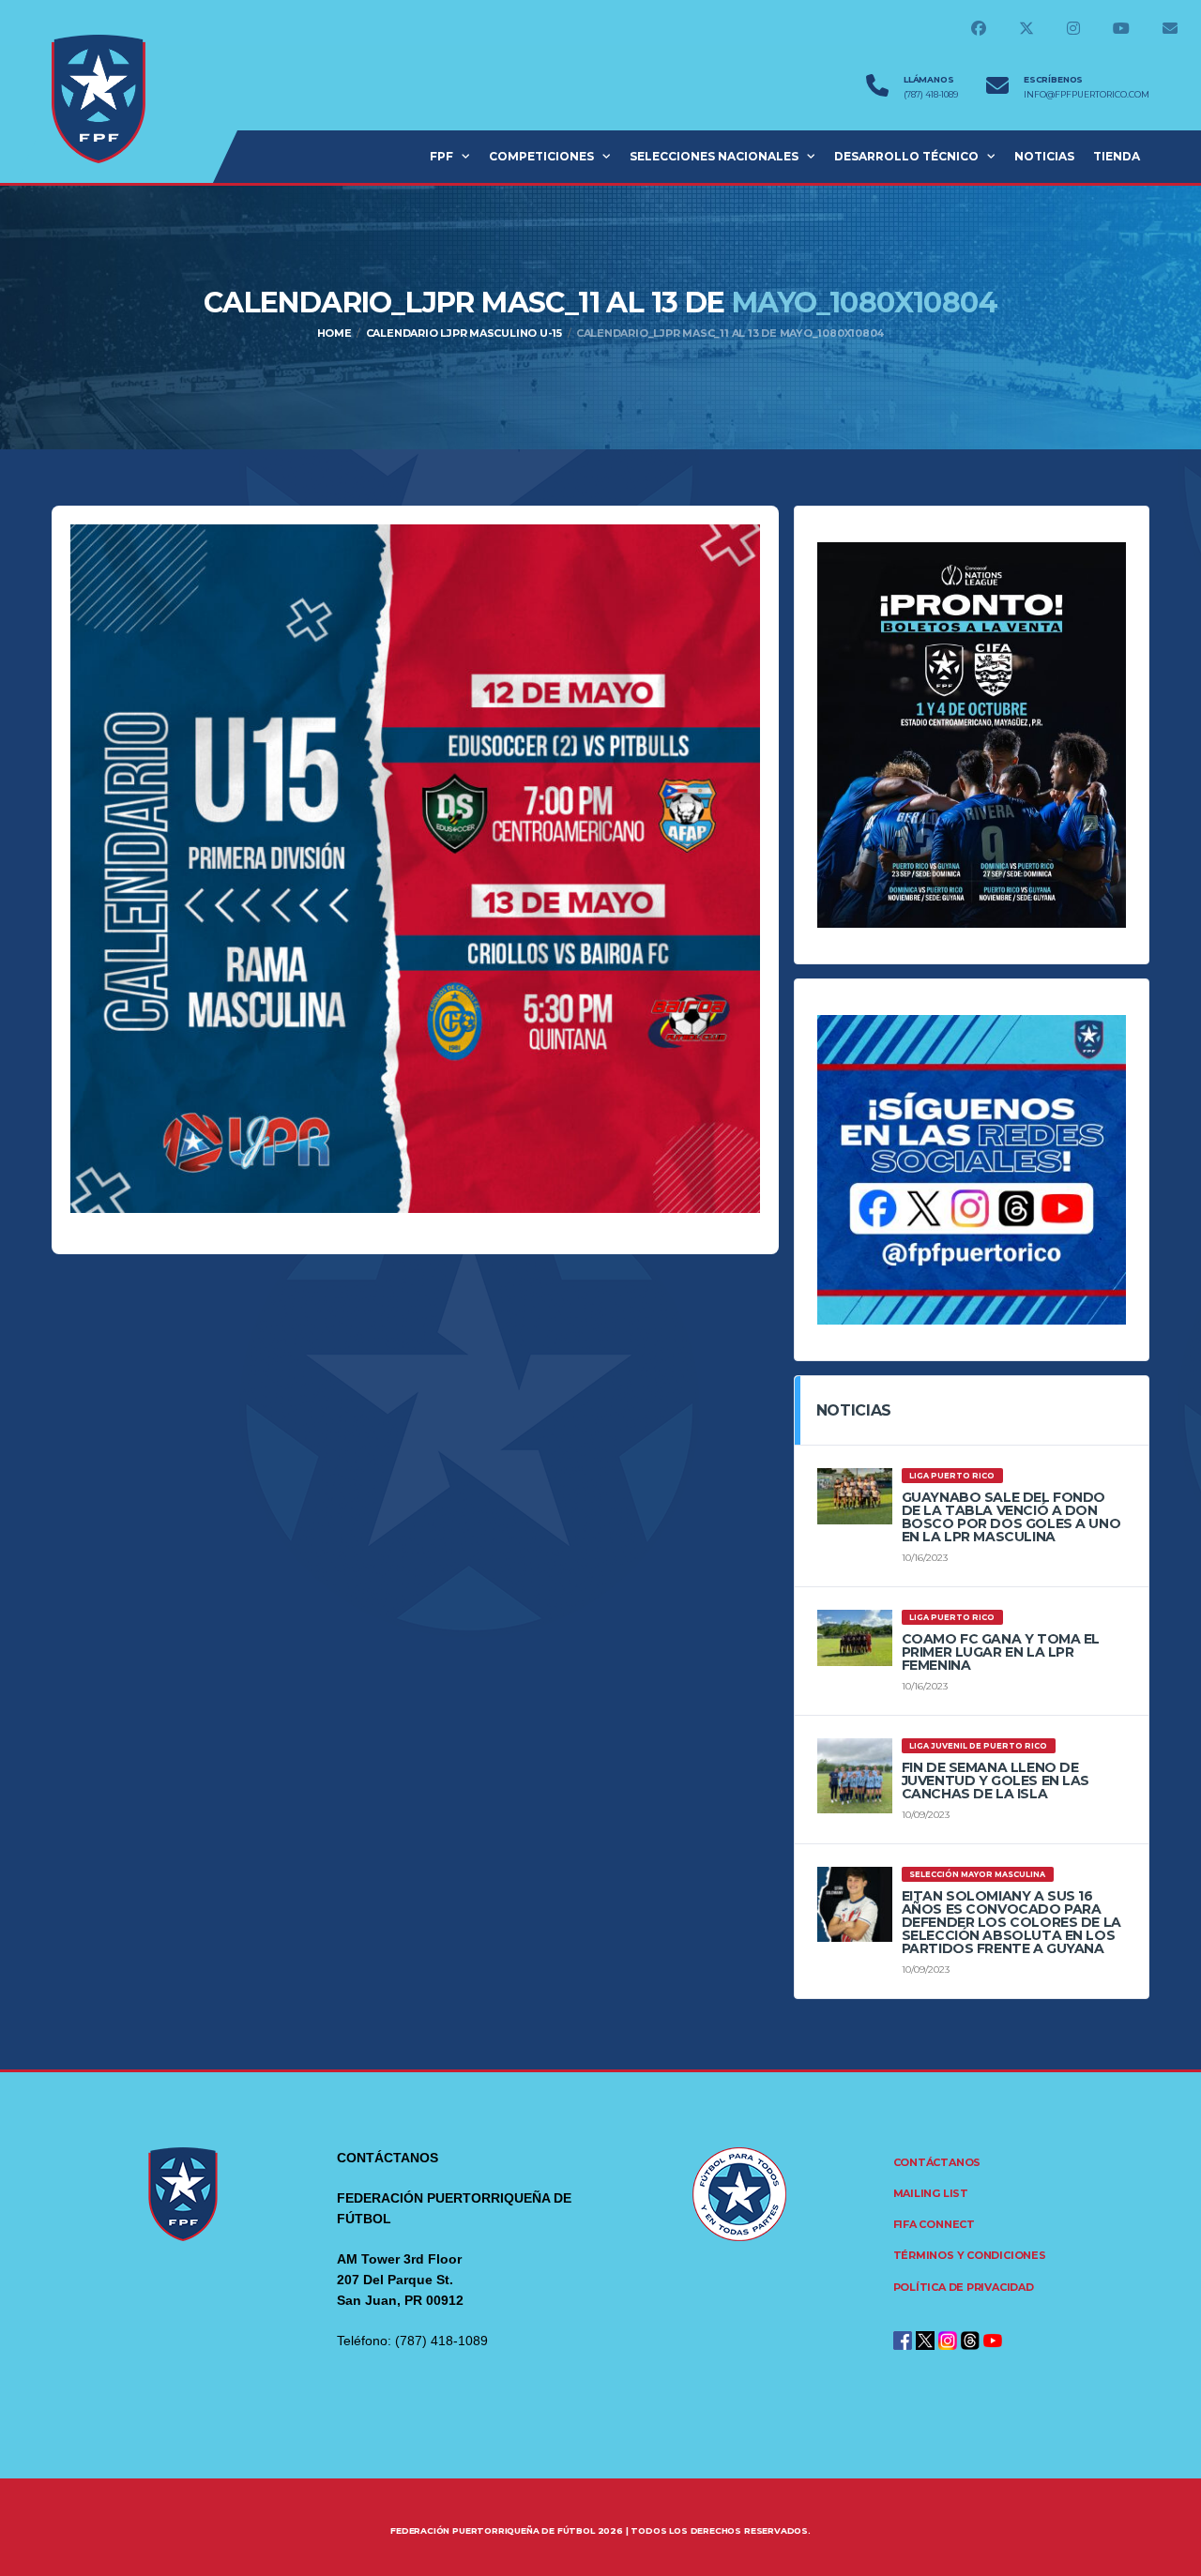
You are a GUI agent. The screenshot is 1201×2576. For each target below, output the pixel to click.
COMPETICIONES (541, 156)
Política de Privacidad (964, 2287)
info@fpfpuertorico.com (1087, 95)
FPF (441, 156)
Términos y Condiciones (970, 2255)
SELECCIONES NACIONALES (714, 156)
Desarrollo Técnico (906, 156)
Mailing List (931, 2193)
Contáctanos (937, 2162)
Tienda (1117, 156)
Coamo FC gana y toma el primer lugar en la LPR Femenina (1001, 1652)
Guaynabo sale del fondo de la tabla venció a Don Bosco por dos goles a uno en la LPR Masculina (1011, 1517)
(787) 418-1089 (931, 95)
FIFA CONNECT (934, 2224)
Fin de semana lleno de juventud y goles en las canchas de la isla (996, 1780)
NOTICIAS (1044, 156)
